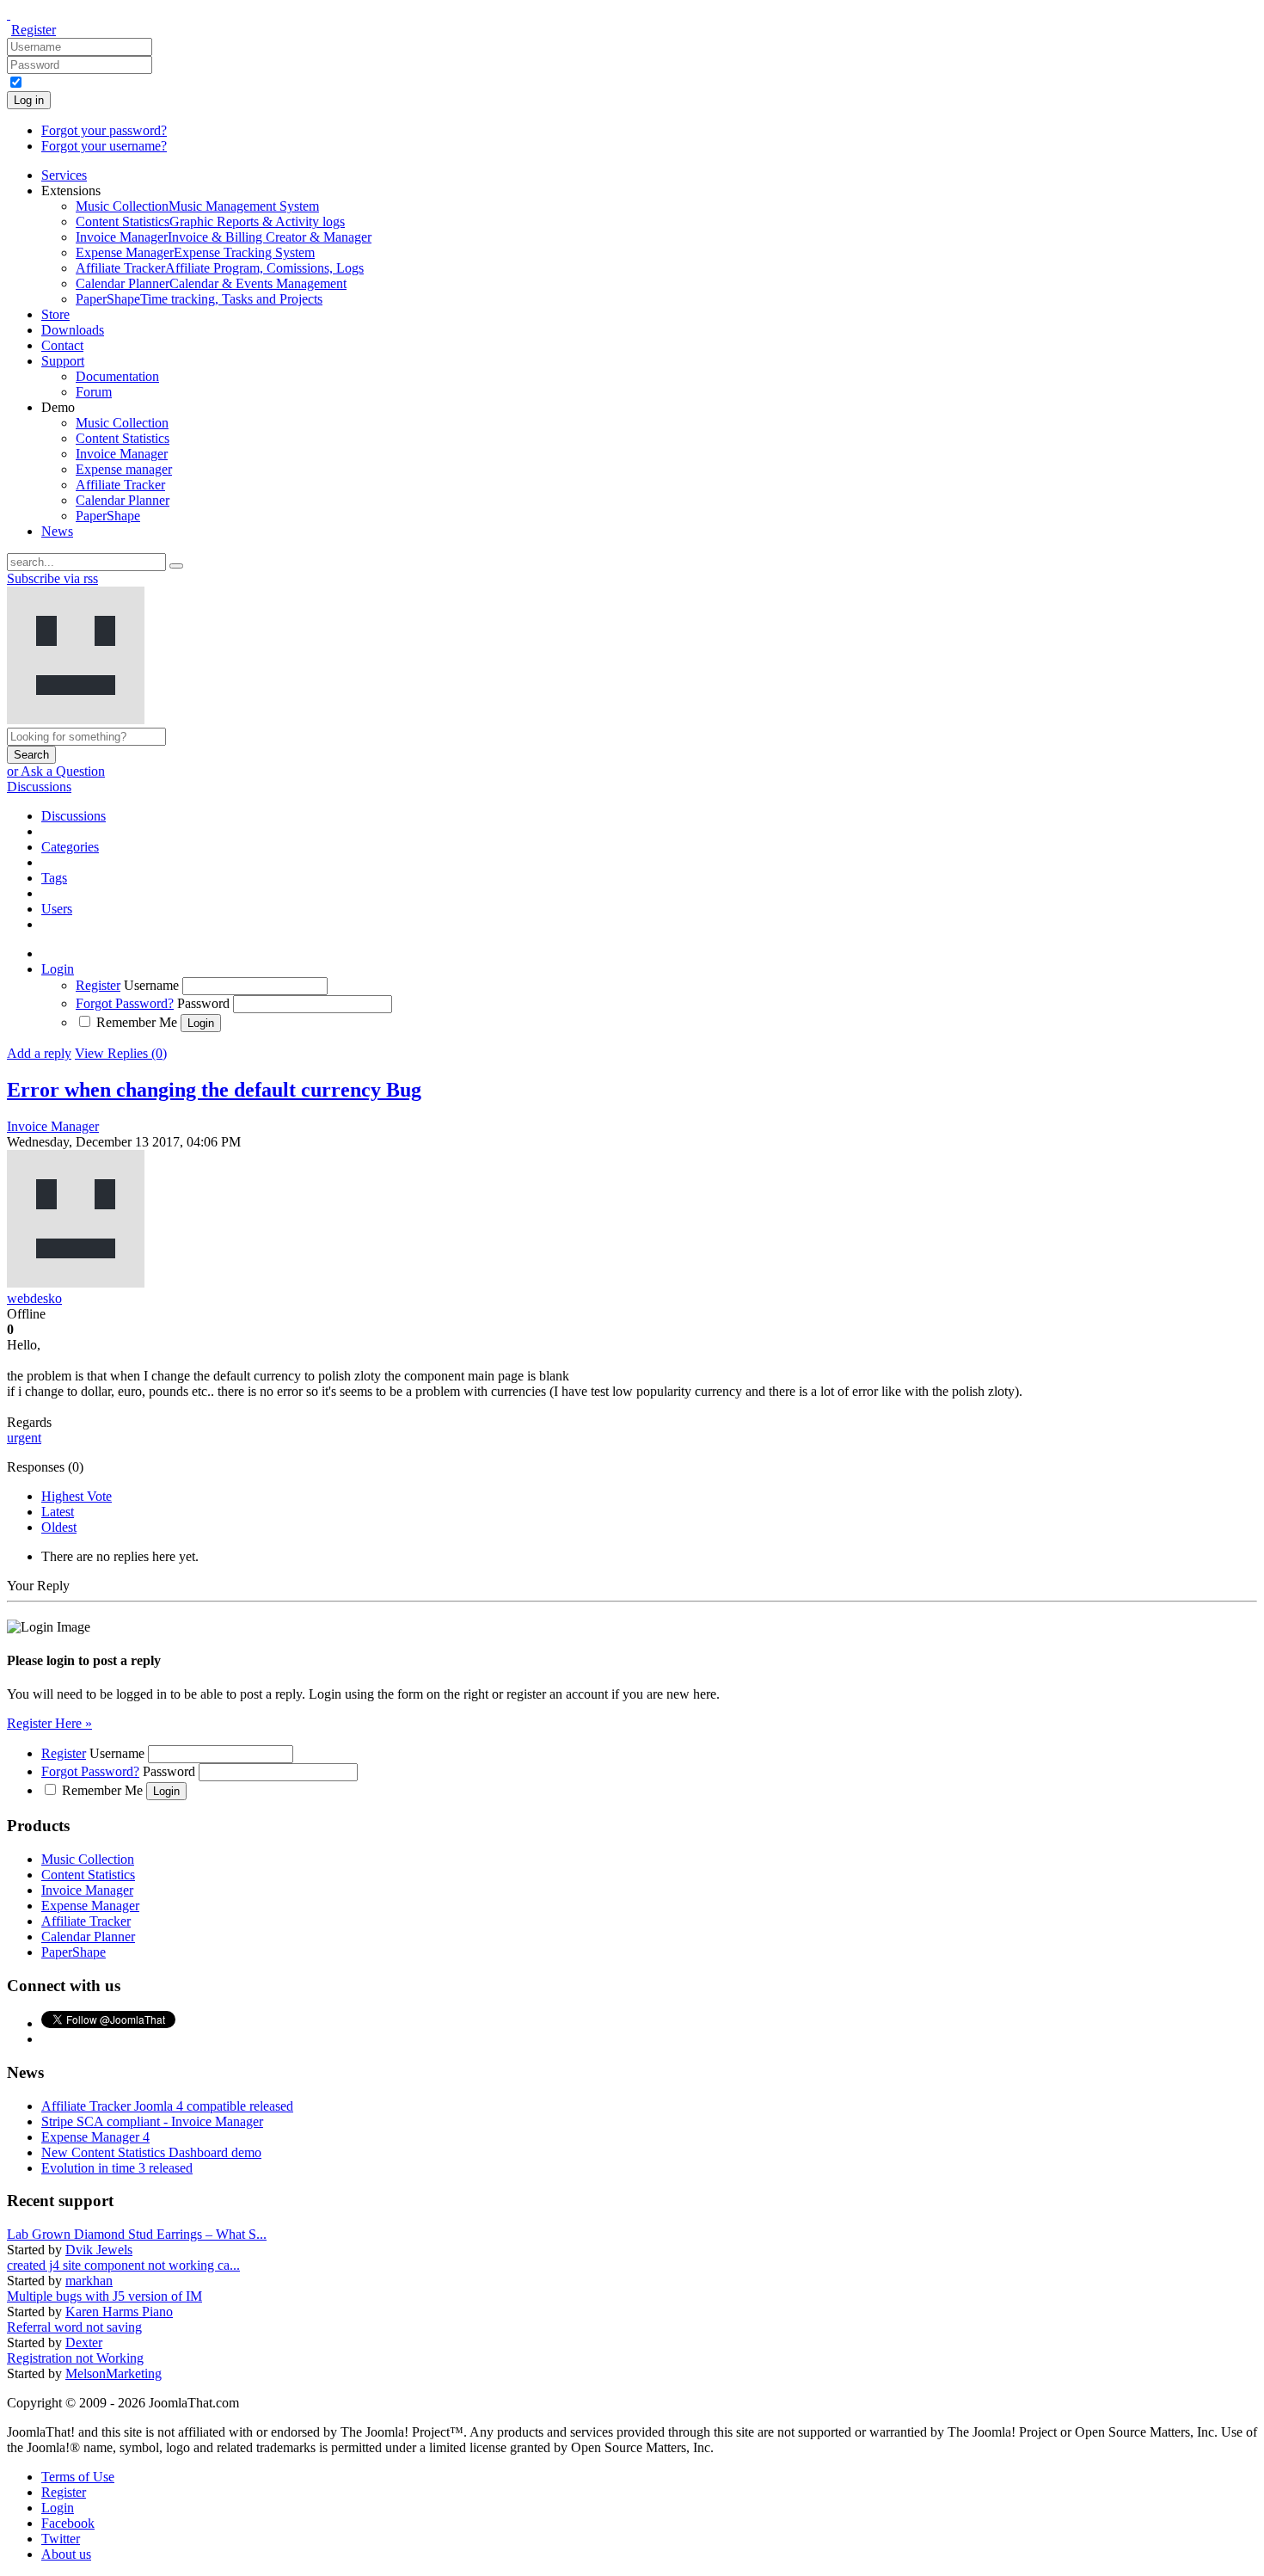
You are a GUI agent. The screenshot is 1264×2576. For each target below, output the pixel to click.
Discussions (39, 787)
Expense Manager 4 (95, 2137)
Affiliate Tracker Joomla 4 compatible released (167, 2106)
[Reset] (176, 566)
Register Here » (49, 1723)
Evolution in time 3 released (117, 2168)
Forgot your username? (104, 146)
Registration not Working (75, 2358)
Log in (29, 100)
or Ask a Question (56, 771)
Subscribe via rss (52, 578)
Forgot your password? (104, 130)
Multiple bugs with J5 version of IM (104, 2296)
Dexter (84, 2342)
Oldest (59, 1527)
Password (203, 1003)
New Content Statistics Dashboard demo (151, 2152)
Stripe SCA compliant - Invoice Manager (152, 2121)
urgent (24, 1438)
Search (31, 755)
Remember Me (137, 1022)
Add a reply (39, 1053)
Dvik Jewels (99, 2250)
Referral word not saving (74, 2327)
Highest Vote (77, 1496)
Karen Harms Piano (119, 2312)
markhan (89, 2281)
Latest (58, 1512)
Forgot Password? (125, 1003)
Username (151, 985)
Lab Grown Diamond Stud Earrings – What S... (137, 2234)
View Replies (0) (121, 1053)
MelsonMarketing (114, 2373)
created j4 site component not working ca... (123, 2265)
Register (34, 30)
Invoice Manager (53, 1126)
